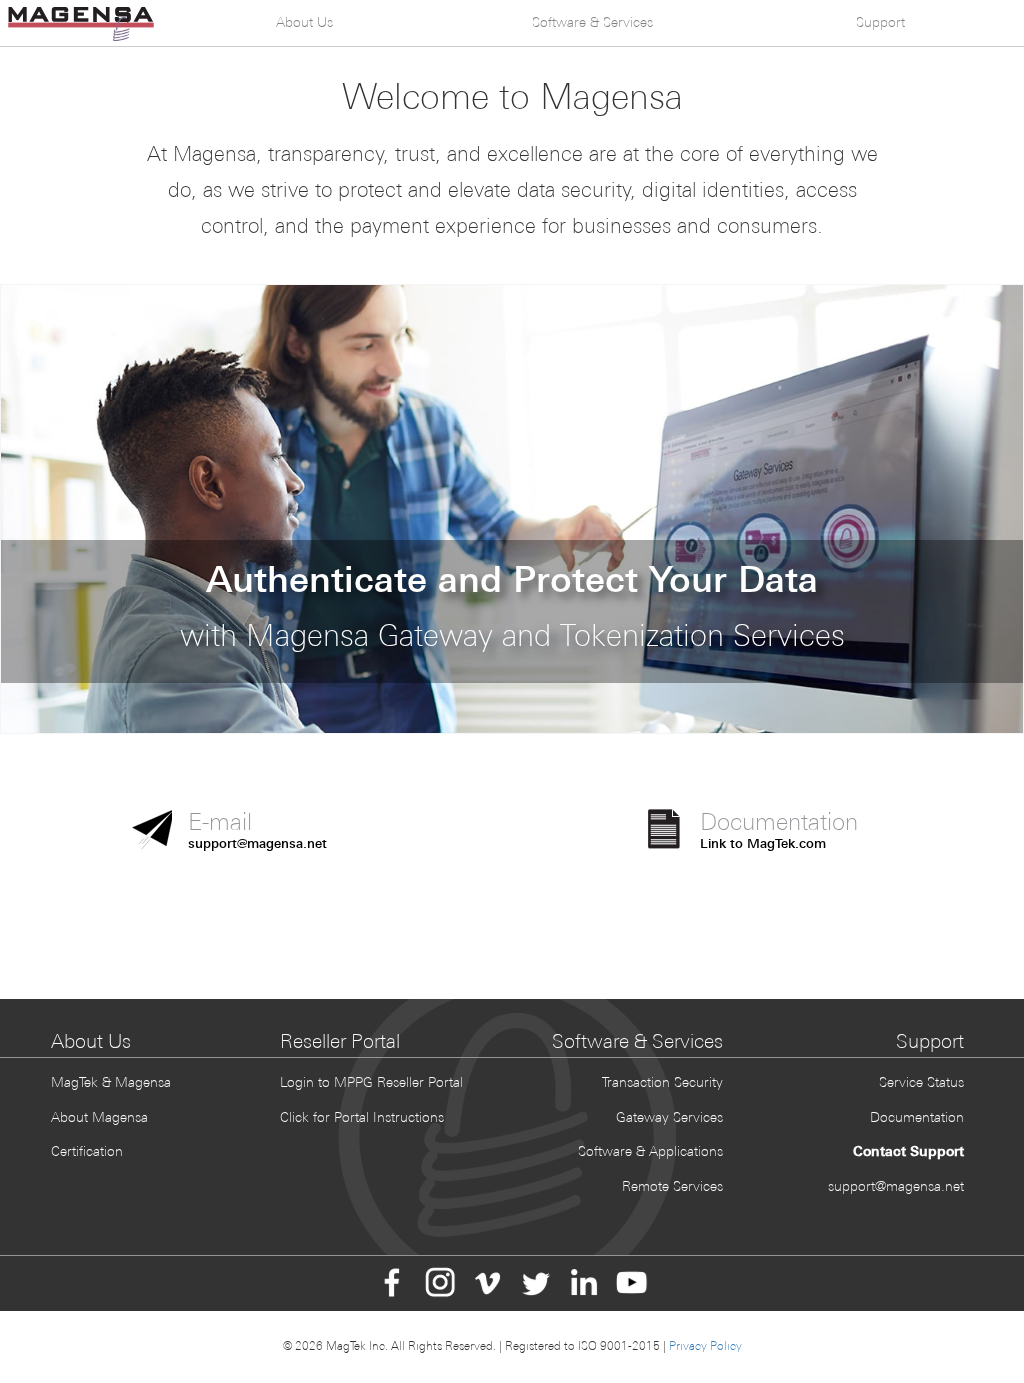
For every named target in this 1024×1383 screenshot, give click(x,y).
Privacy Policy (705, 1346)
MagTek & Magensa (111, 1082)
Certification (87, 1151)
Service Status (921, 1082)
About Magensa (99, 1117)
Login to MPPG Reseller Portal (371, 1082)
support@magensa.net (896, 1186)
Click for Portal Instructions (362, 1117)
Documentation (917, 1117)
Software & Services (592, 22)
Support (880, 22)
